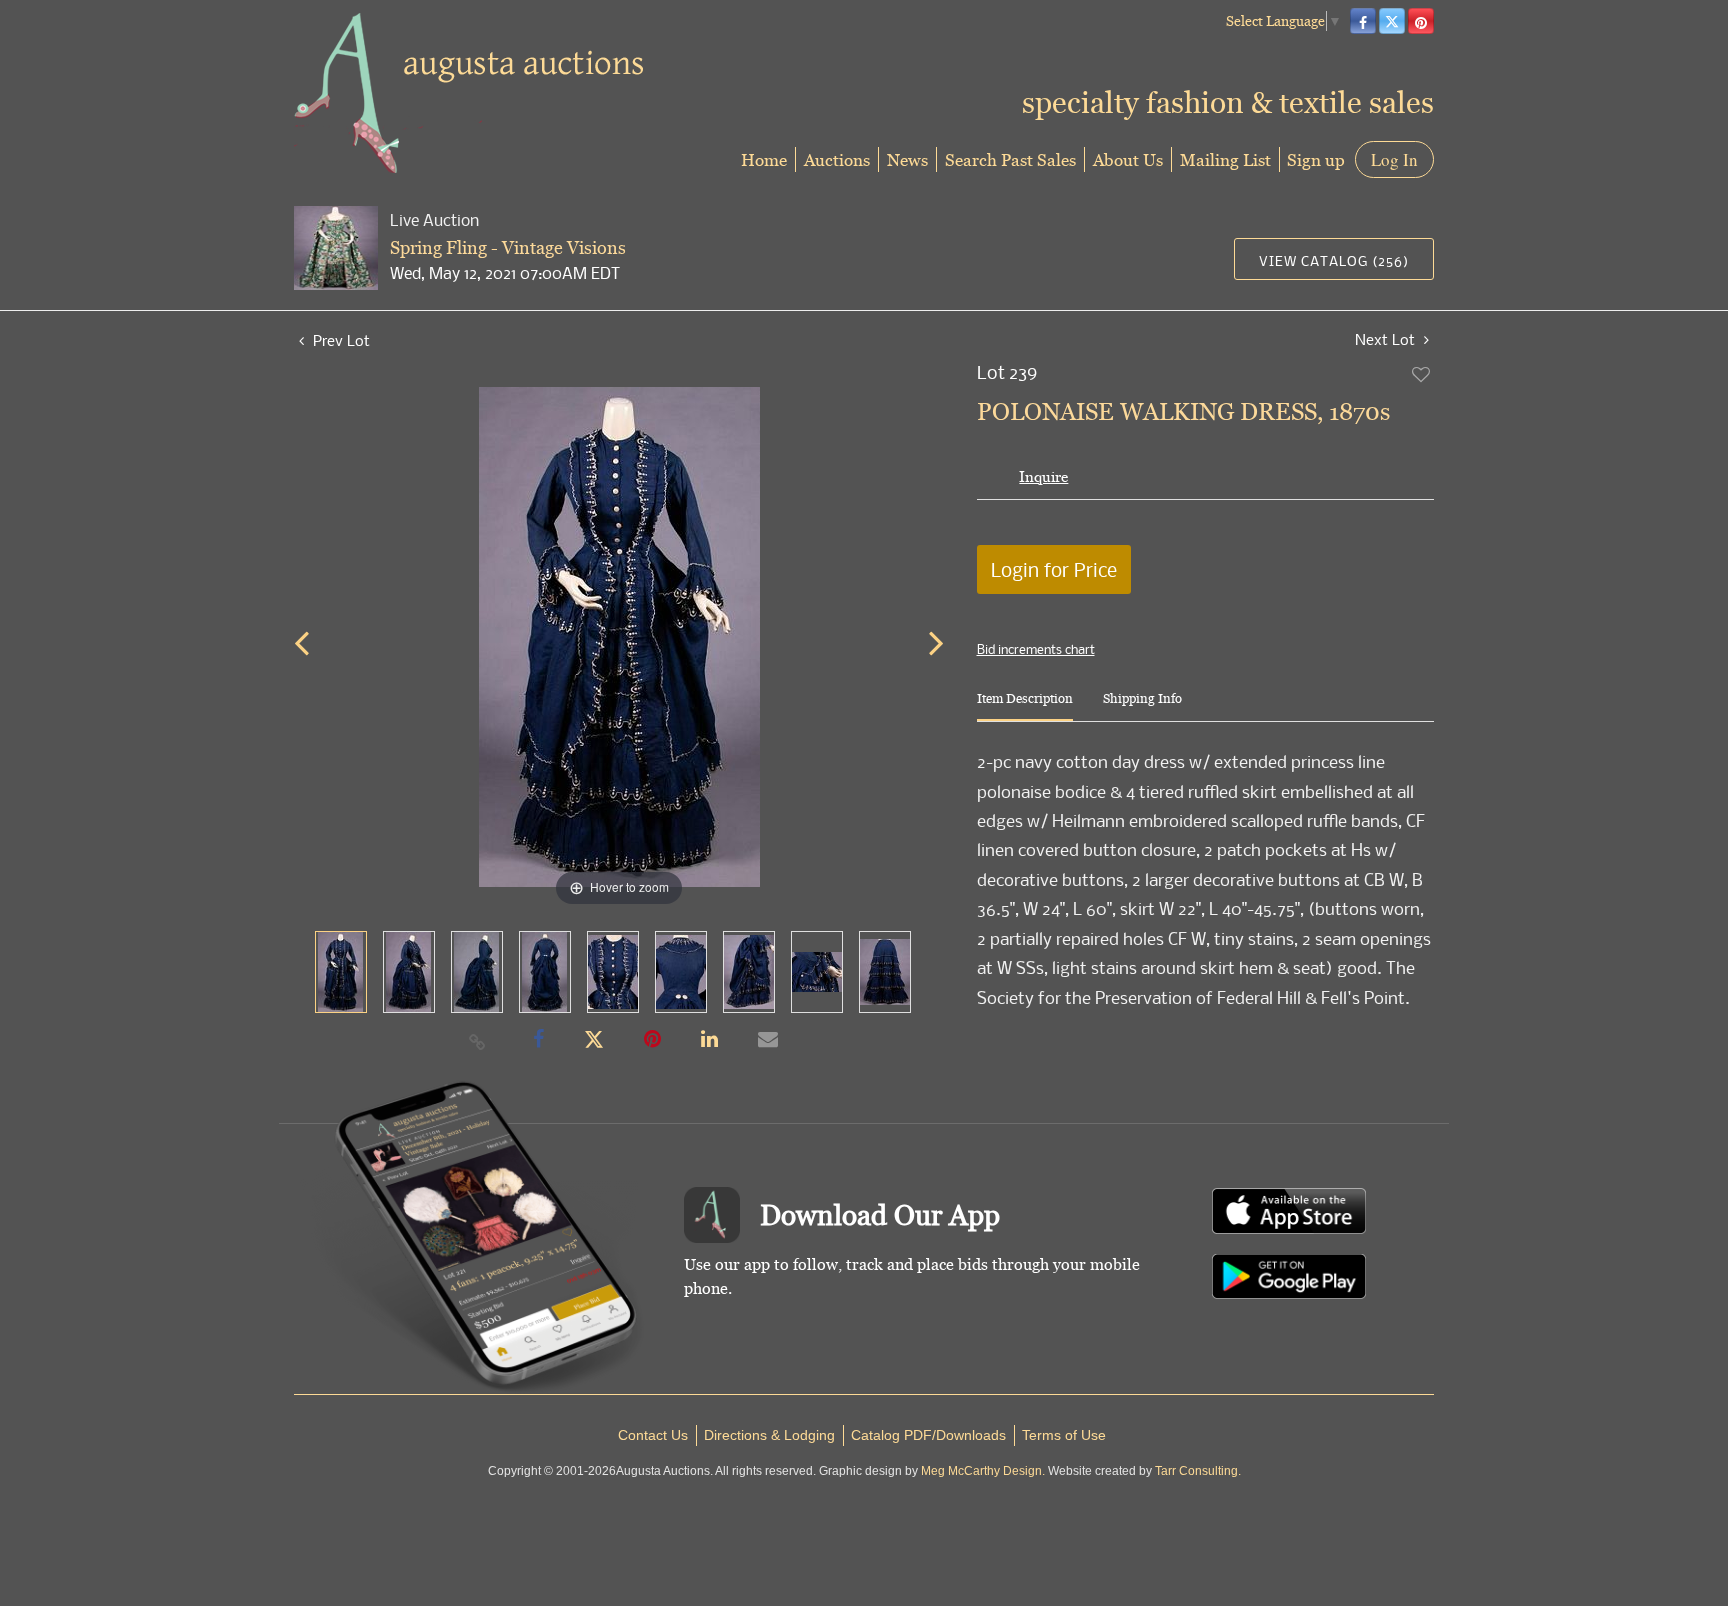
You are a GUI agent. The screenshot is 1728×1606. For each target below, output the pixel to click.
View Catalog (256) (1334, 260)
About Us (1128, 159)
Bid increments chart (1036, 649)
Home (764, 159)
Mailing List (1225, 159)
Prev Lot (339, 340)
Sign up (1316, 159)
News (907, 159)
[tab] (1025, 706)
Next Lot (1387, 339)
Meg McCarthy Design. (983, 1471)
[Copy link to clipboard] (478, 1041)
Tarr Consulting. (1198, 1471)
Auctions (837, 159)
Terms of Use (1064, 1435)
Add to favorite (1422, 374)
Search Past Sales (1010, 159)
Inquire (1043, 476)
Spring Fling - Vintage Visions (508, 247)
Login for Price (1054, 569)
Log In (1394, 159)
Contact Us (653, 1435)
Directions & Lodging (769, 1435)
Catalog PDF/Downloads (928, 1435)
